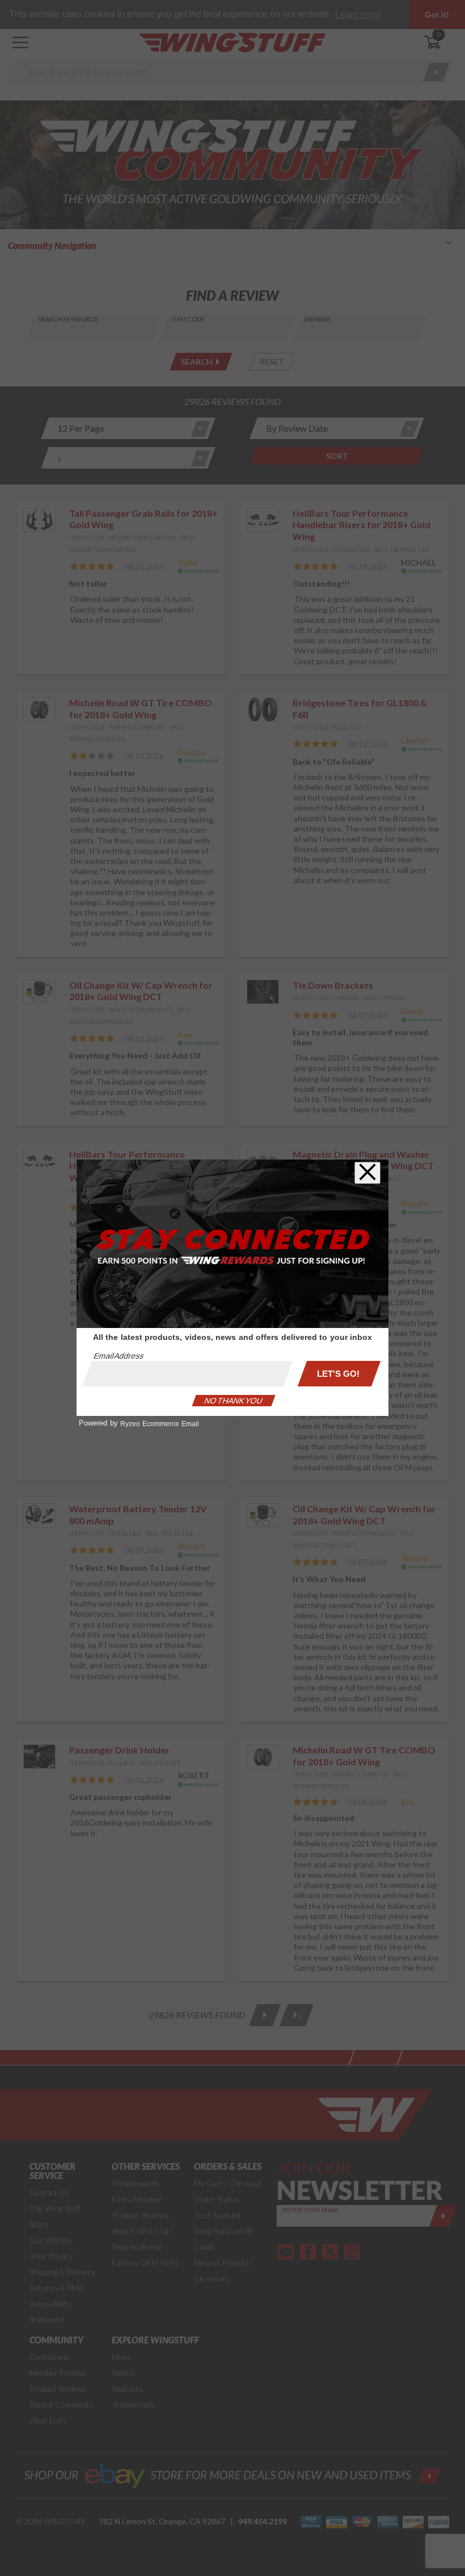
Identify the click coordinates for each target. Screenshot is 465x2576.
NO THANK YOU (234, 1401)
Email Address (119, 1356)
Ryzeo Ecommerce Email (160, 1424)
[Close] (367, 1173)
